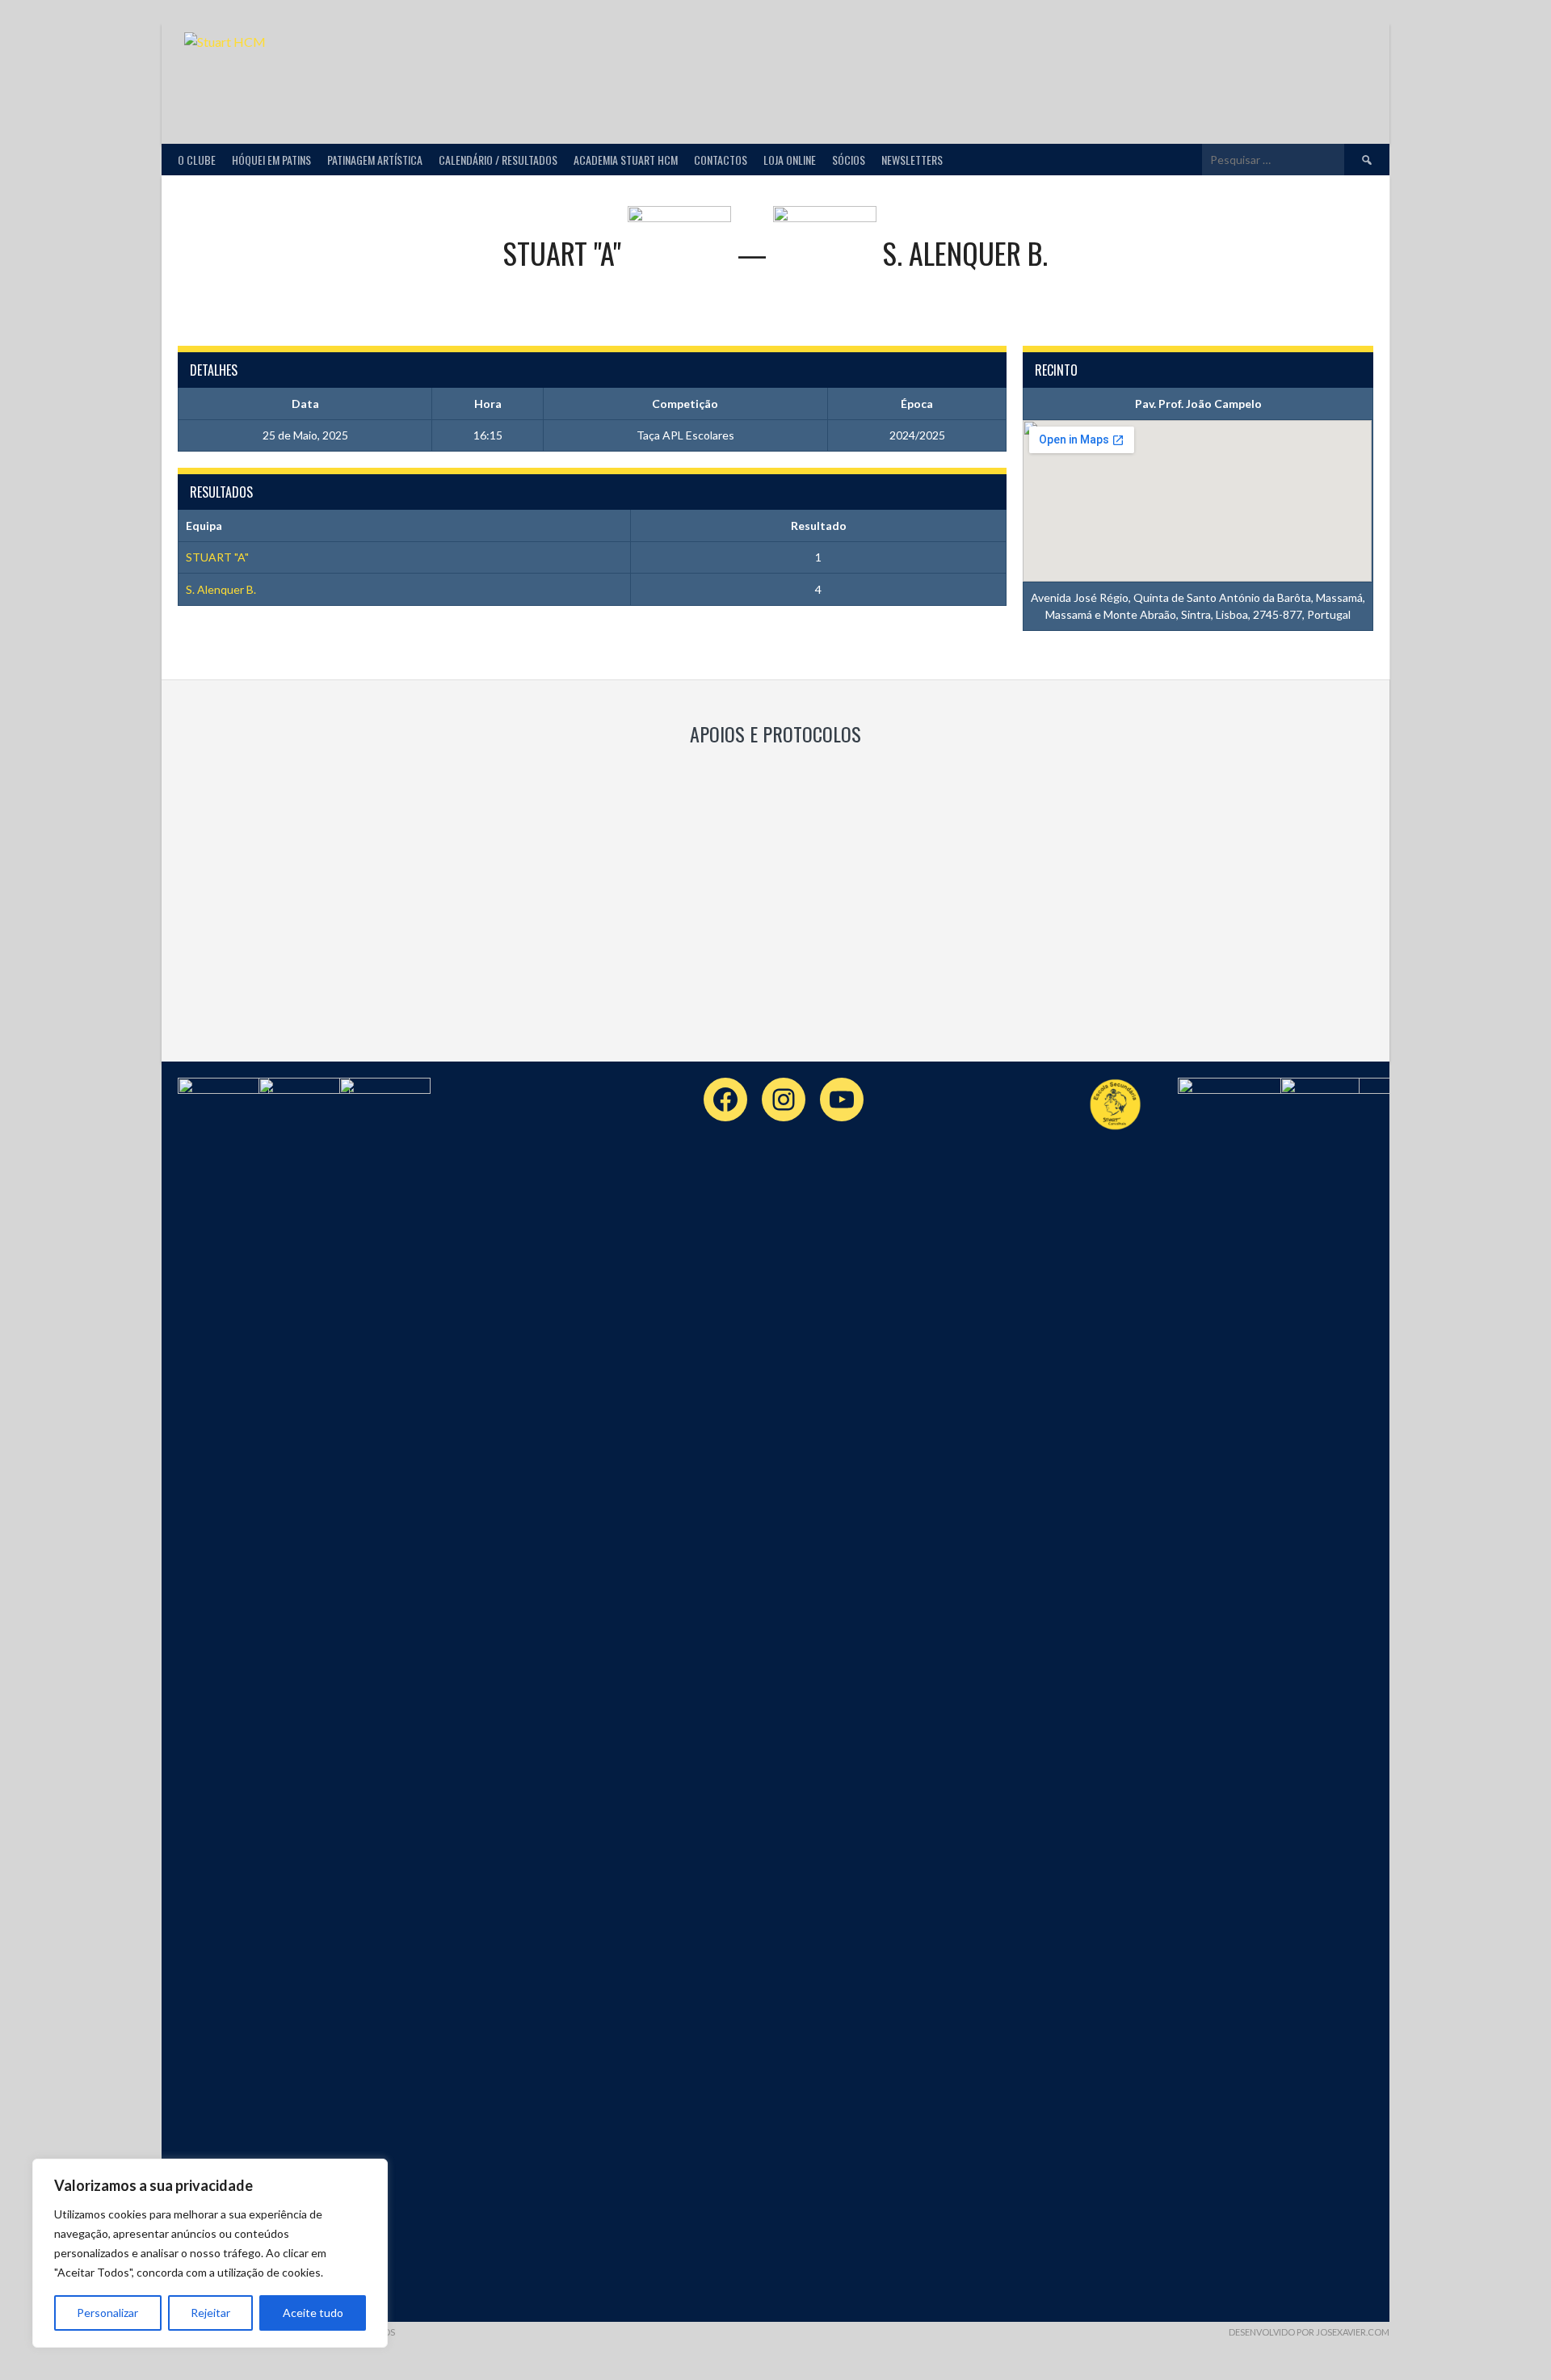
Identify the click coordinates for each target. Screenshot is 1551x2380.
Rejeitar (210, 2313)
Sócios (849, 160)
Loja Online (790, 160)
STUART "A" (217, 557)
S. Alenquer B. (221, 589)
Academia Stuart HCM (626, 160)
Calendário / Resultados (498, 160)
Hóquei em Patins (271, 160)
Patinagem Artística (375, 160)
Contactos (721, 160)
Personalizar (107, 2313)
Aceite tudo (313, 2313)
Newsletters (912, 160)
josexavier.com (1353, 2332)
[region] (210, 2253)
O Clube (197, 160)
